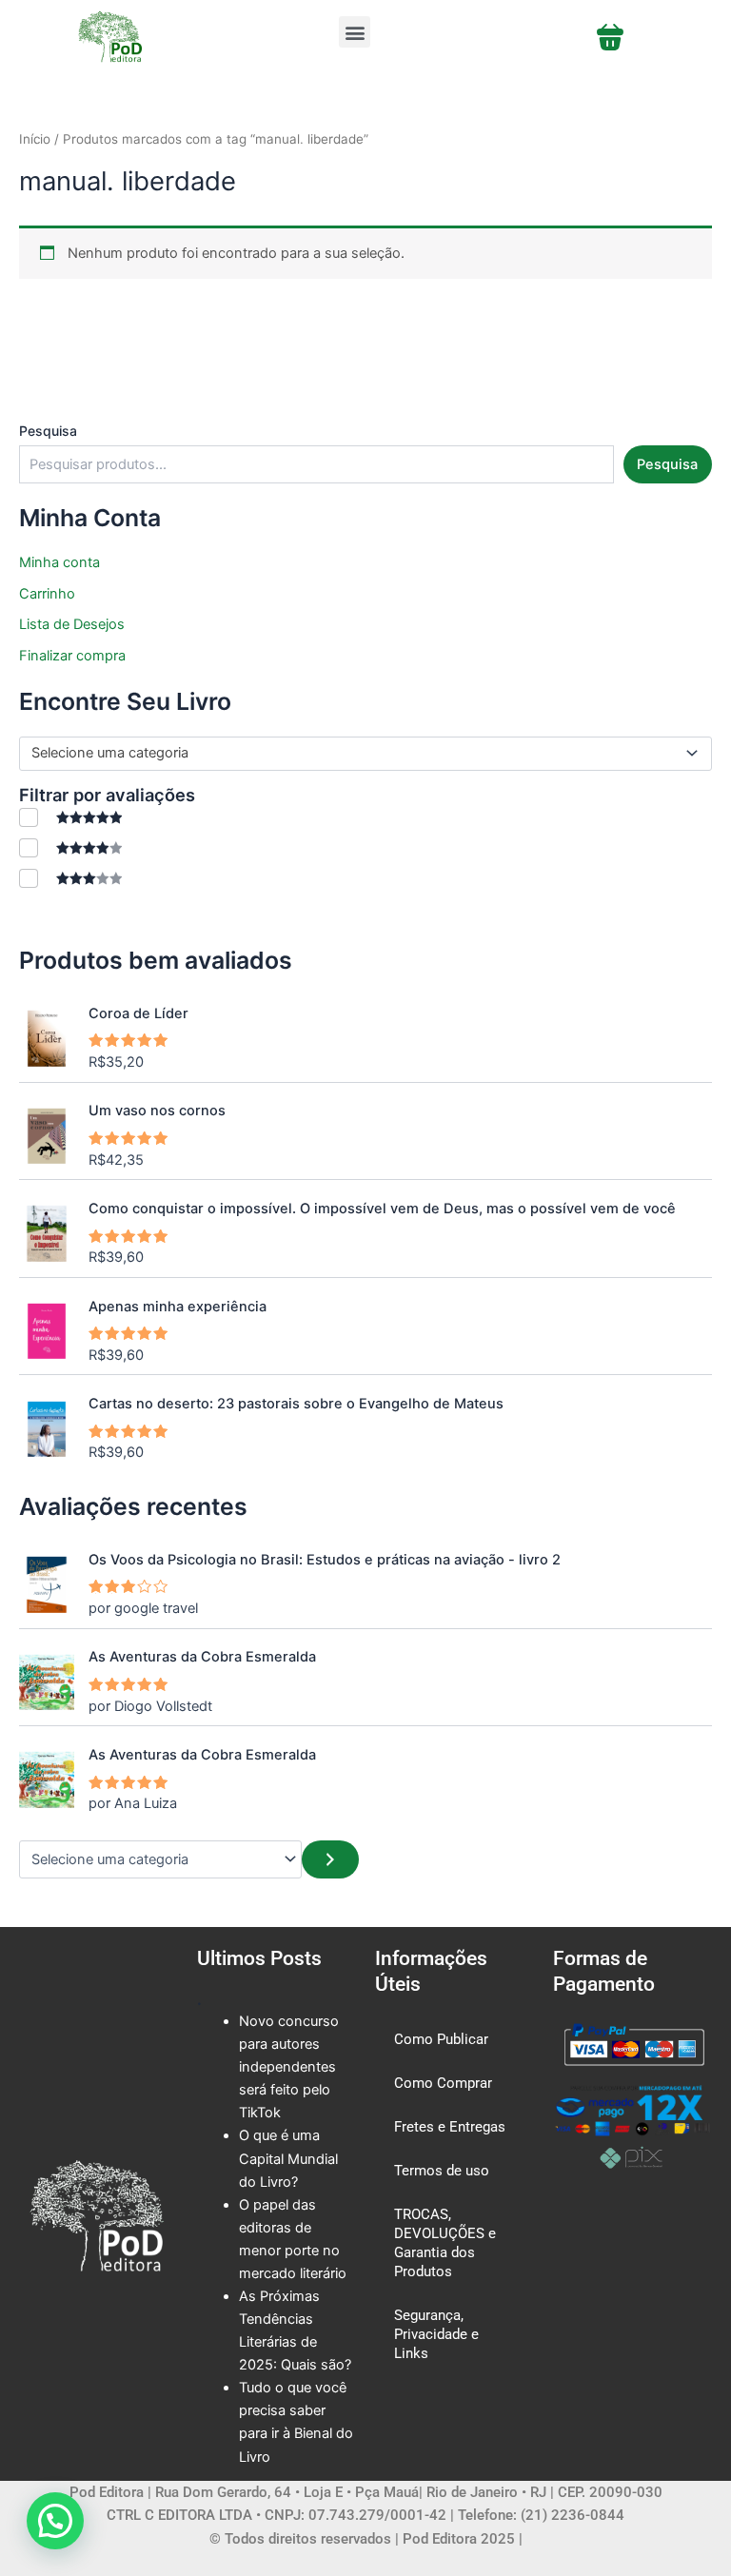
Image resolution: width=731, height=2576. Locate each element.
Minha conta (59, 562)
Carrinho (47, 594)
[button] (355, 32)
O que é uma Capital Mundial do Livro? (288, 2158)
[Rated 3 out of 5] (70, 878)
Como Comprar (443, 2083)
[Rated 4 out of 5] (70, 847)
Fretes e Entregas (450, 2127)
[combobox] (365, 754)
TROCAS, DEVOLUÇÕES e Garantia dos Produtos (445, 2243)
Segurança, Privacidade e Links (436, 2334)
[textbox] (357, 754)
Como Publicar (441, 2039)
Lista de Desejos (72, 624)
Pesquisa (48, 431)
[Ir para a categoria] (330, 1859)
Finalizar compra (72, 656)
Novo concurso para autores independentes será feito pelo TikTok (289, 2067)
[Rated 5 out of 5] (70, 817)
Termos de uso (442, 2171)
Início (35, 139)
